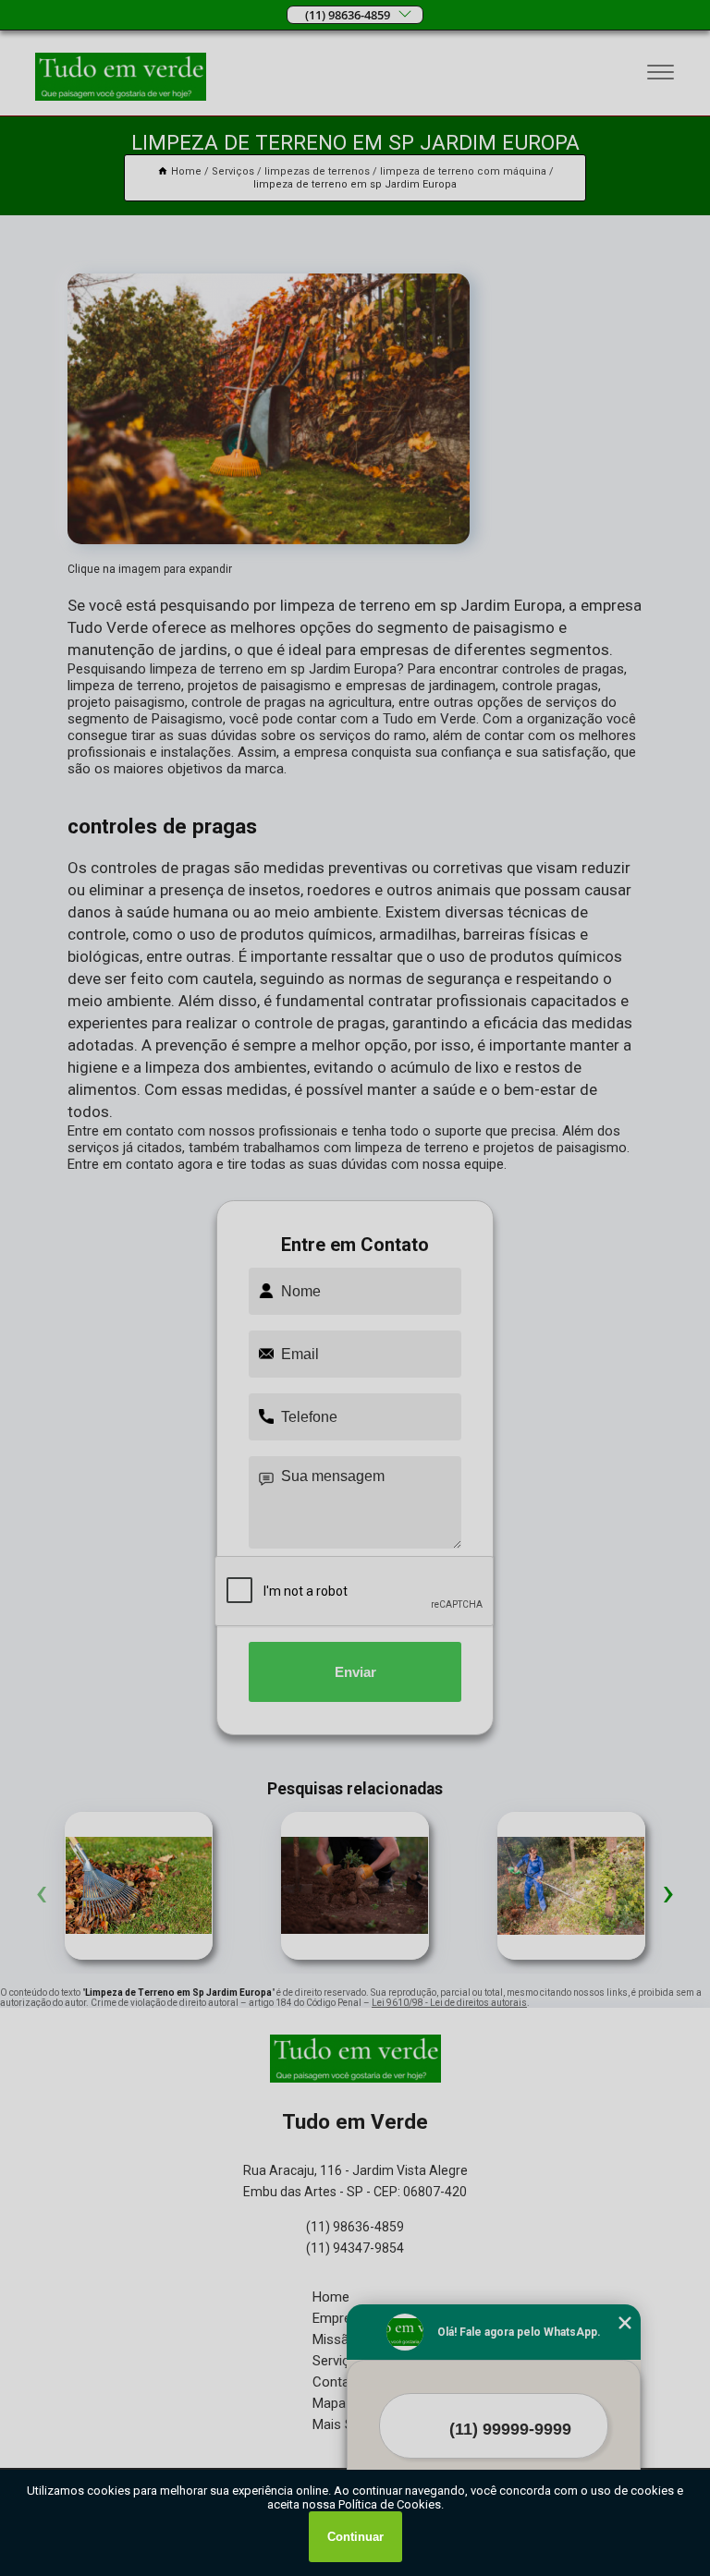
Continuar (355, 2537)
